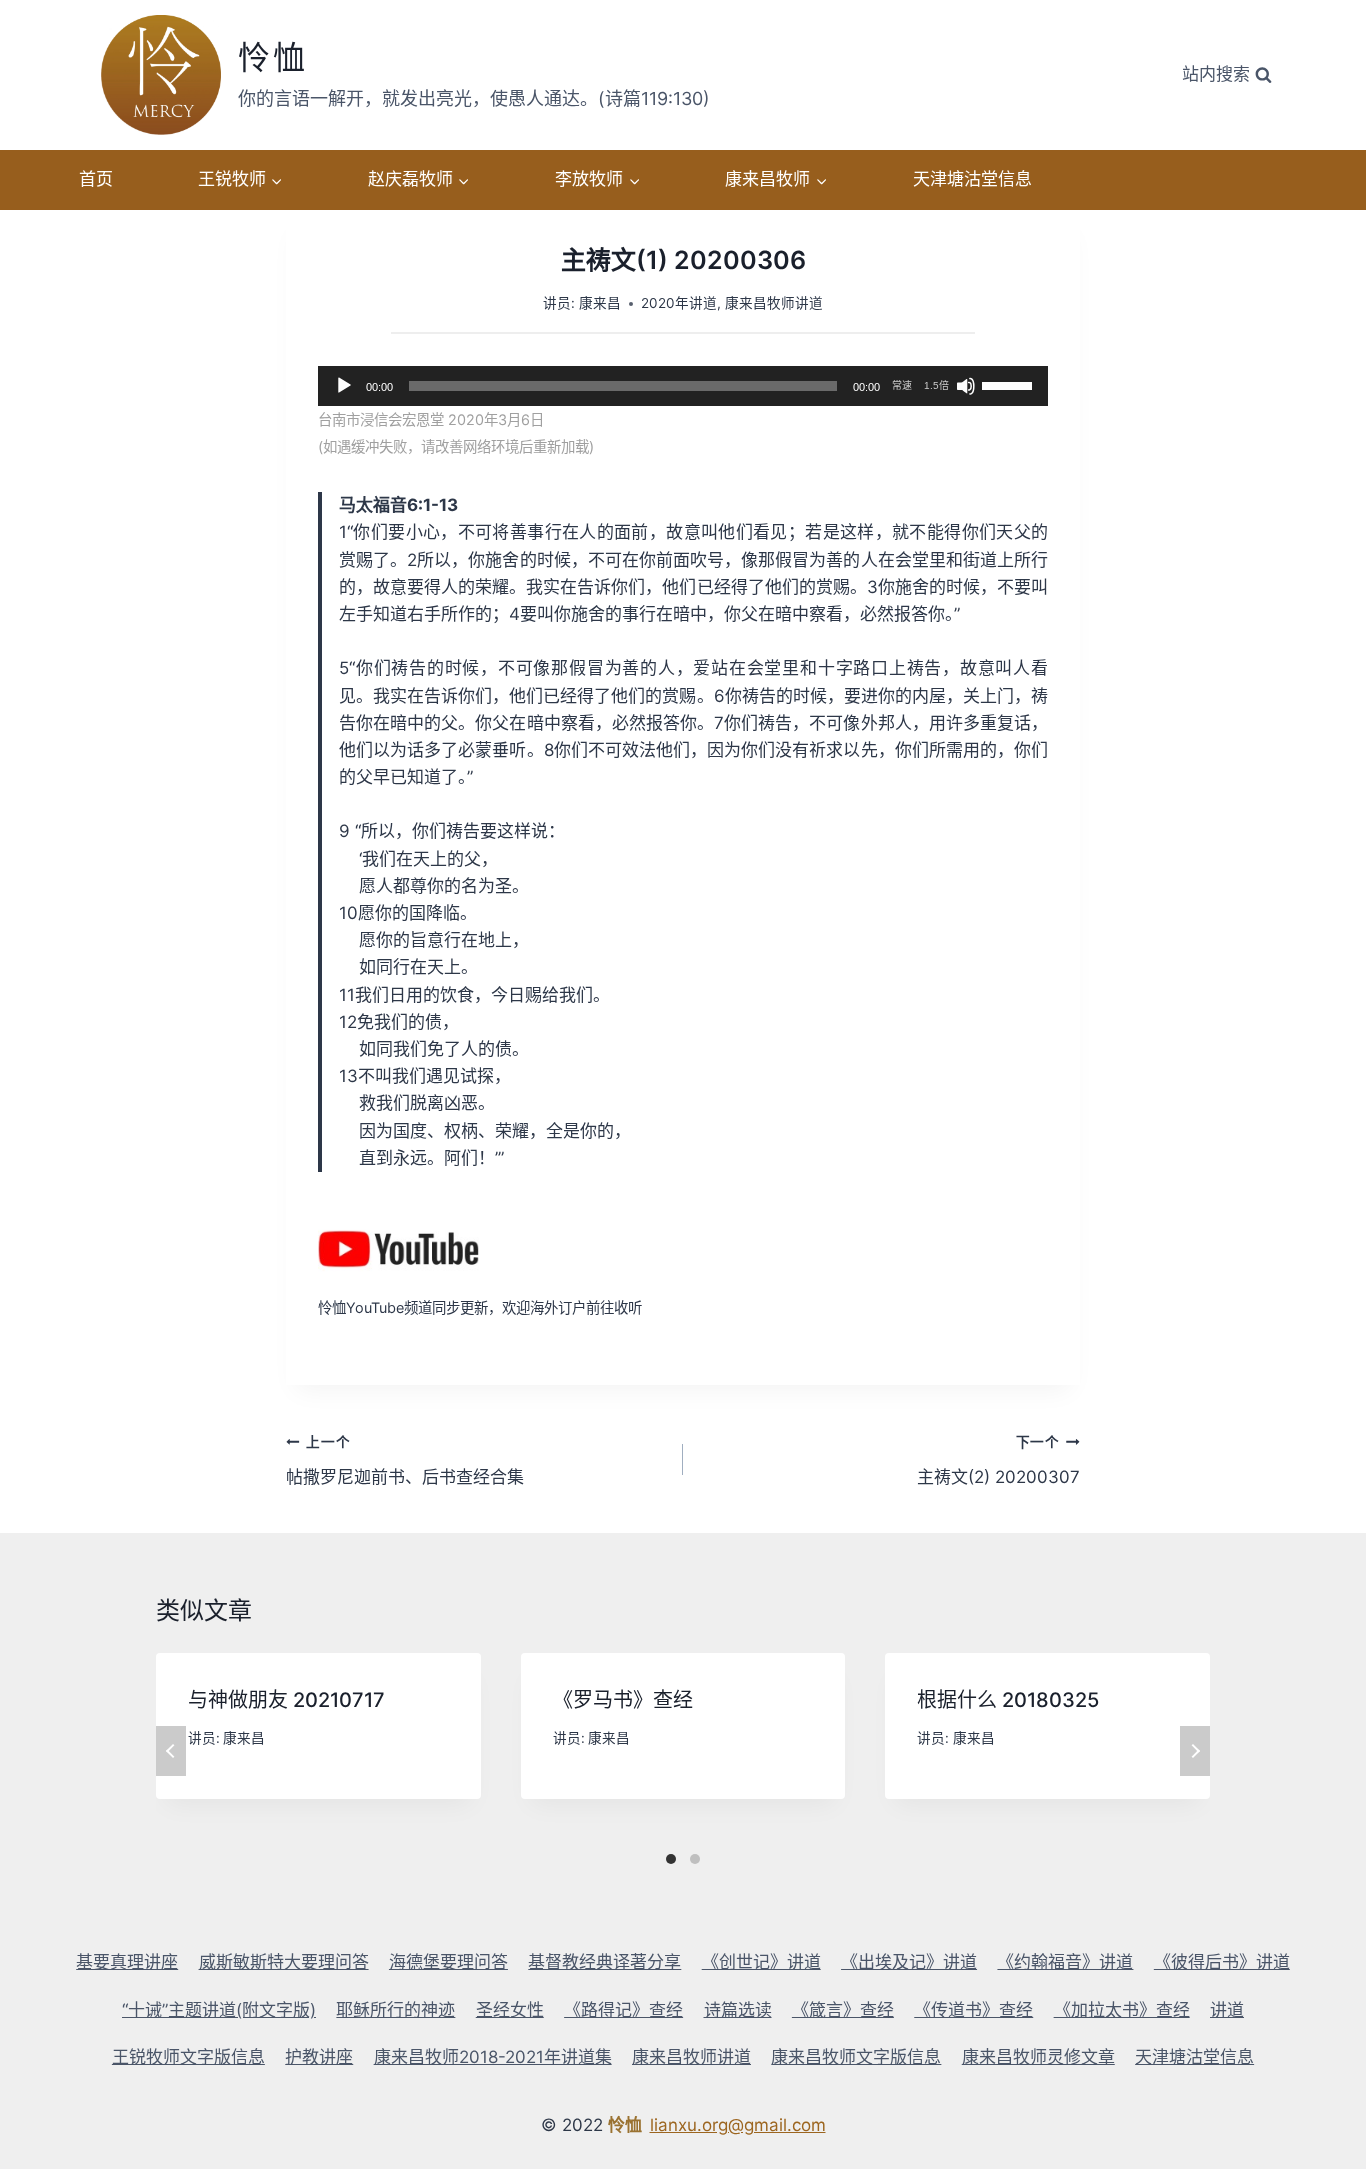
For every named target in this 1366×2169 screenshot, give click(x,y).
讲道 (1227, 2010)
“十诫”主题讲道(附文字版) (219, 2010)
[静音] (966, 386)
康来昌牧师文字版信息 (856, 2057)
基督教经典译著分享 (604, 1962)
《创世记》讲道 (761, 1962)
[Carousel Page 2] (695, 1859)
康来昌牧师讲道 (774, 303)
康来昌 (600, 303)
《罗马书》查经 (623, 1700)
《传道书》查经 (973, 2010)
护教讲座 (319, 2057)
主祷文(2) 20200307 (998, 1460)
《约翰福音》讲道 (1065, 1962)
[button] (276, 180)
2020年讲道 (679, 303)
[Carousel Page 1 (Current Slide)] (671, 1859)
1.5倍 (936, 385)
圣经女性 (510, 2010)
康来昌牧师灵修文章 (1038, 2057)
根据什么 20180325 (1008, 1700)
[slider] (1010, 384)
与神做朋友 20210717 (286, 1700)
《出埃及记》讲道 (909, 1962)
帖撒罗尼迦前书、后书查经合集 (405, 1460)
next (1195, 1751)
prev (171, 1751)
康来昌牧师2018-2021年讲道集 (493, 2057)
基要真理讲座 (127, 1962)
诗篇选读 (738, 2010)
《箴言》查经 (843, 2010)
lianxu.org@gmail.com (738, 2125)
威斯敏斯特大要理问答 (284, 1962)
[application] (683, 386)
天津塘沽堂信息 (972, 179)
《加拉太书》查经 (1122, 2010)
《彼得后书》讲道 (1222, 1962)
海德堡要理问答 (448, 1962)
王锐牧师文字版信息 (188, 2057)
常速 (902, 385)
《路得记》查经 (623, 2010)
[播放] (344, 386)
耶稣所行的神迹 (395, 2010)
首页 (96, 179)
